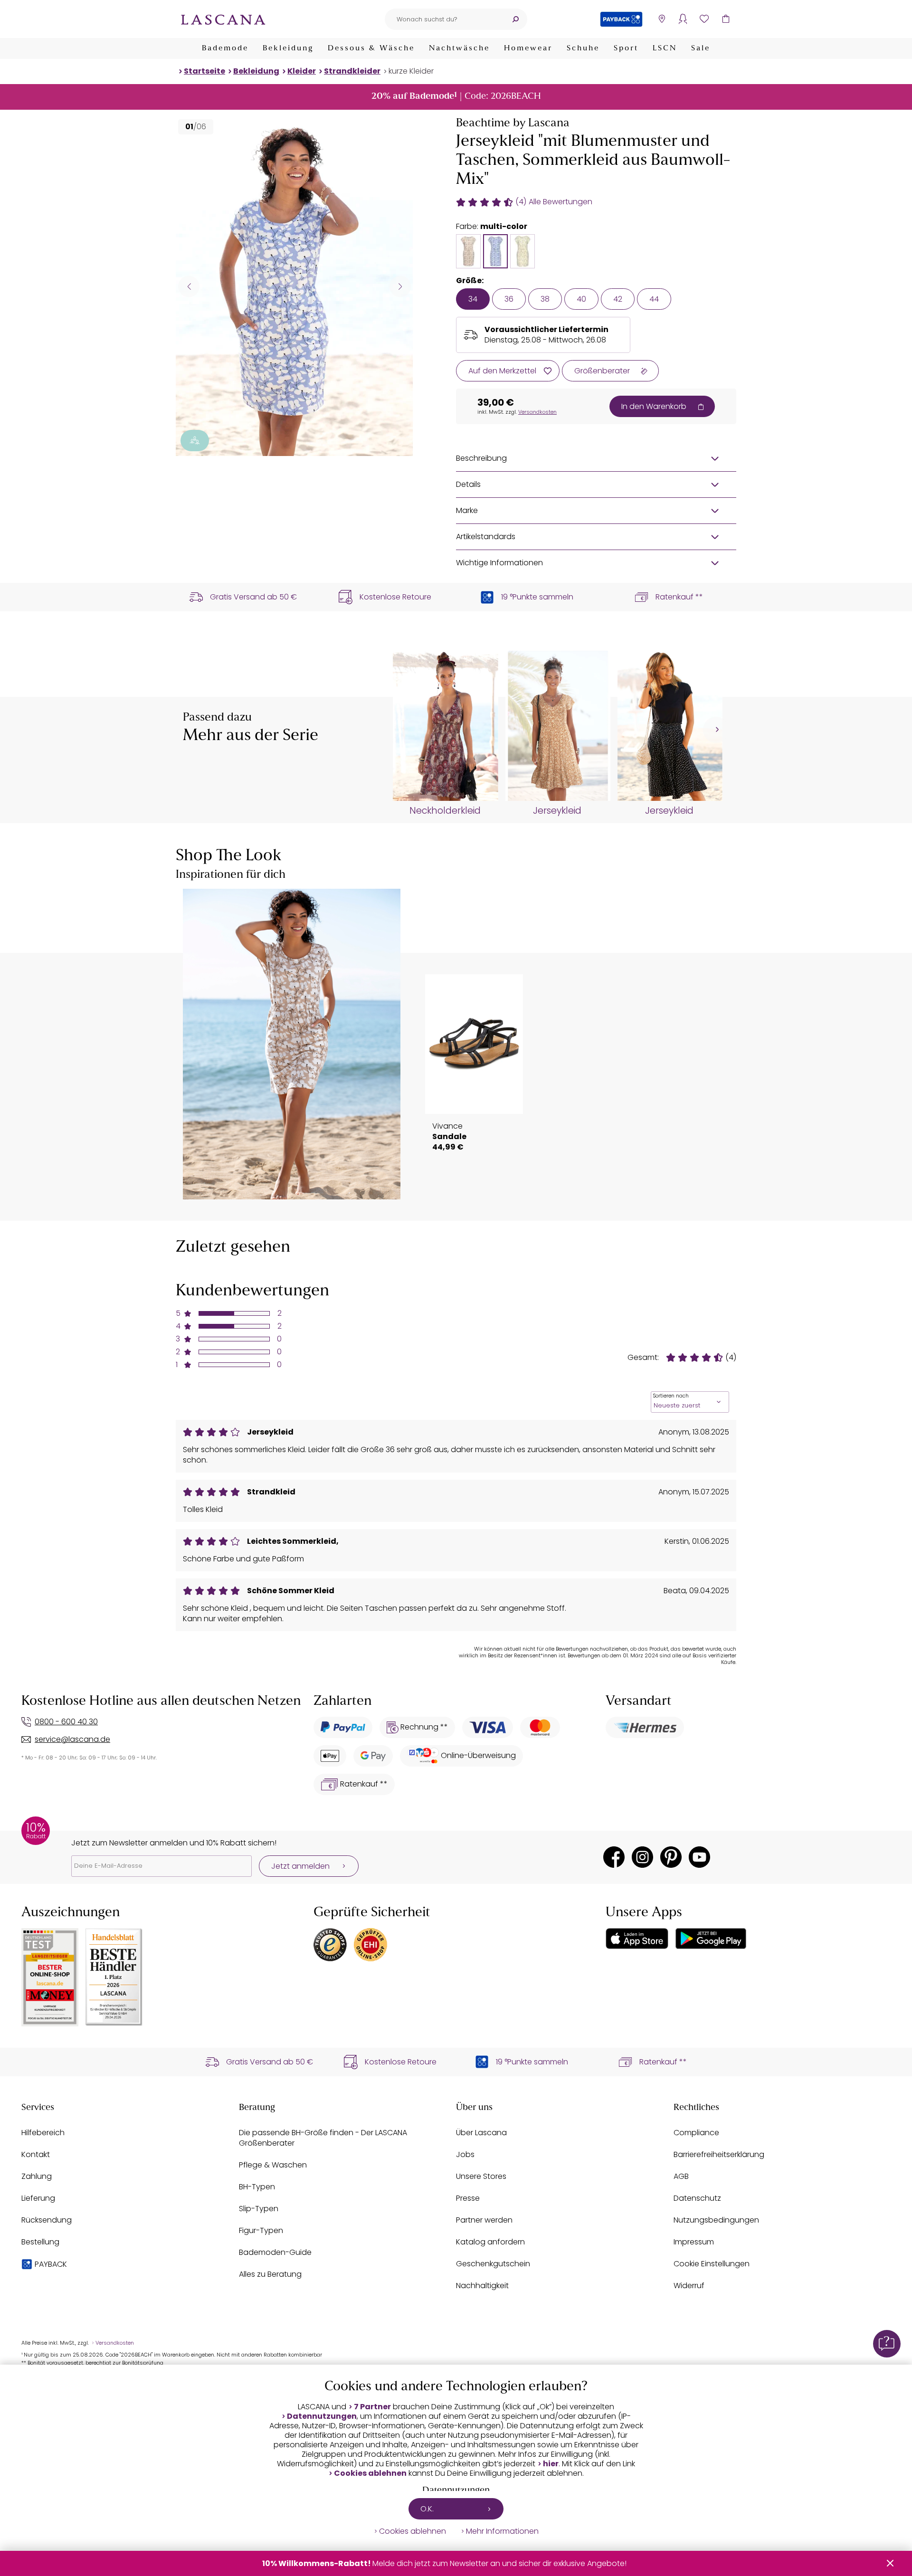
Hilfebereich (43, 2133)
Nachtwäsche (459, 48)
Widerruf (689, 2286)
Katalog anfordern (490, 2242)
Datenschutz (697, 2198)
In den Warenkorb (654, 406)
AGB (681, 2176)
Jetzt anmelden (300, 1866)
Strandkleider (352, 71)
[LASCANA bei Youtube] (699, 1857)
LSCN (665, 48)
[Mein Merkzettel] (704, 19)
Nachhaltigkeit (482, 2286)
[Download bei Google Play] (711, 1939)
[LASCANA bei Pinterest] (671, 1857)
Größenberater (602, 371)
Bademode (225, 48)
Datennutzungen (322, 2416)
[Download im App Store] (637, 1939)
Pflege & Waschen (273, 2165)
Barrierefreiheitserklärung (719, 2154)
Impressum (694, 2242)
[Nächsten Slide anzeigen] (400, 286)
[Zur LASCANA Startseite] (223, 19)
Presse (468, 2198)
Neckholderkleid (445, 811)
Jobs (465, 2154)
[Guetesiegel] (370, 1945)
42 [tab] (618, 299)
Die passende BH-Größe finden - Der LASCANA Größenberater (323, 2138)
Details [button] (468, 484)
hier (551, 2464)
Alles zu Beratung (270, 2274)
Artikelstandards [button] (486, 537)
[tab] (468, 251)
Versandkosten (537, 412)
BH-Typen (257, 2187)
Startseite (204, 71)
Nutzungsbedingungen (716, 2220)
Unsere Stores (481, 2176)
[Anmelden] (683, 19)
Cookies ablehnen (370, 2473)
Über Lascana (481, 2133)
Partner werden (484, 2220)
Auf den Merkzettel (502, 371)
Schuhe (583, 48)
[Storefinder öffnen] (661, 19)
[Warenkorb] (726, 19)
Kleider (302, 71)
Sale (701, 48)
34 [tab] (473, 299)
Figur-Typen (261, 2230)
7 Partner (372, 2407)
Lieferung (38, 2198)
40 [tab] (581, 299)
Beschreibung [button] (481, 458)
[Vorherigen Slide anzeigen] (189, 286)
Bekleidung (288, 48)
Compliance (696, 2133)
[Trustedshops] (330, 1945)
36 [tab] (509, 299)
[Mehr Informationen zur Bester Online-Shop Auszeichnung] (50, 1977)
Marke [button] (467, 510)
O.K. (427, 2509)
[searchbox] (444, 19)
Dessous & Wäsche (371, 48)
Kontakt (36, 2154)
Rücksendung (47, 2220)
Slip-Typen (259, 2209)
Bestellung (40, 2242)
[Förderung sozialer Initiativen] (195, 441)
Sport (626, 48)
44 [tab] (654, 299)
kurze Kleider (411, 71)
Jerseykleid (557, 811)
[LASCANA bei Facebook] (614, 1857)
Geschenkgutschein (493, 2264)
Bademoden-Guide (275, 2252)
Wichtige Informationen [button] (499, 563)
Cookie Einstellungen (712, 2264)
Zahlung (37, 2176)
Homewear (528, 48)
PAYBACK (51, 2264)
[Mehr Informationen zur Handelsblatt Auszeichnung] (114, 1977)
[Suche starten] (515, 19)
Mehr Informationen (502, 2531)
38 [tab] (545, 299)
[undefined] (716, 730)
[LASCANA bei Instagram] (642, 1857)
